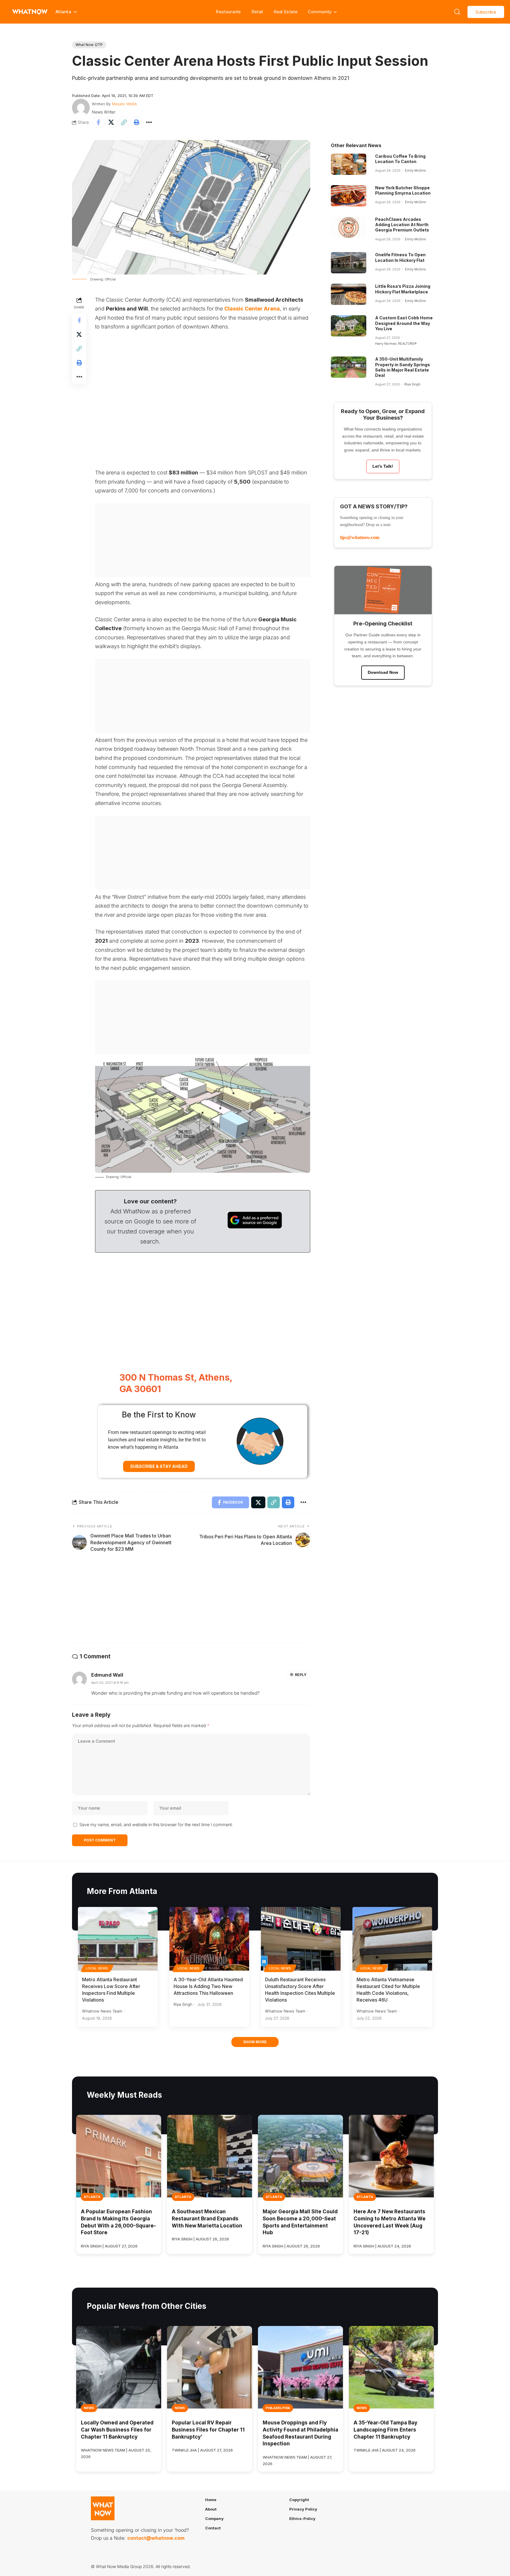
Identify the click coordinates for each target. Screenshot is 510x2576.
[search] (457, 12)
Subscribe (486, 12)
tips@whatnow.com (360, 537)
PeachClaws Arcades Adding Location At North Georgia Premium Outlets (402, 225)
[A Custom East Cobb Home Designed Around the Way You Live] (349, 326)
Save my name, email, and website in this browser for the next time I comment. (156, 1825)
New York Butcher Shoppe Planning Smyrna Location (403, 190)
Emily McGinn (415, 170)
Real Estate (286, 12)
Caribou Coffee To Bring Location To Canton (400, 159)
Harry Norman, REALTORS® (396, 344)
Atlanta (92, 2197)
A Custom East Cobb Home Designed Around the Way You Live (404, 323)
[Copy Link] (124, 122)
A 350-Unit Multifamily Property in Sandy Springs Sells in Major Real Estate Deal (403, 367)
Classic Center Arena (252, 309)
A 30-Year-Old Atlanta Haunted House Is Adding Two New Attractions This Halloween (208, 1986)
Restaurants (228, 12)
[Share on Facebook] (98, 122)
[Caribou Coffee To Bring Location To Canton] (349, 164)
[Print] (136, 122)
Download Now (383, 672)
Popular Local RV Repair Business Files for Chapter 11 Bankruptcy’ (208, 2430)
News (89, 2408)
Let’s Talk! (383, 466)
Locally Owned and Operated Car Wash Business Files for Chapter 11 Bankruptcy (117, 2430)
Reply (301, 1675)
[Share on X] (111, 122)
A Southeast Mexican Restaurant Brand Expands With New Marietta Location (207, 2219)
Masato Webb (124, 104)
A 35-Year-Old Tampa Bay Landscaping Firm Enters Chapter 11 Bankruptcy (385, 2430)
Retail (257, 12)
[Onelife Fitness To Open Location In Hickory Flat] (349, 263)
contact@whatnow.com (156, 2538)
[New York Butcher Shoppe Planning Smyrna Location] (349, 196)
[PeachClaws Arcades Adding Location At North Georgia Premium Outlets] (349, 227)
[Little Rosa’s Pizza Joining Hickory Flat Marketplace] (349, 294)
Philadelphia (278, 2408)
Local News (97, 1968)
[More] (149, 122)
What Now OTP (89, 45)
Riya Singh (412, 384)
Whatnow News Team (102, 2011)
